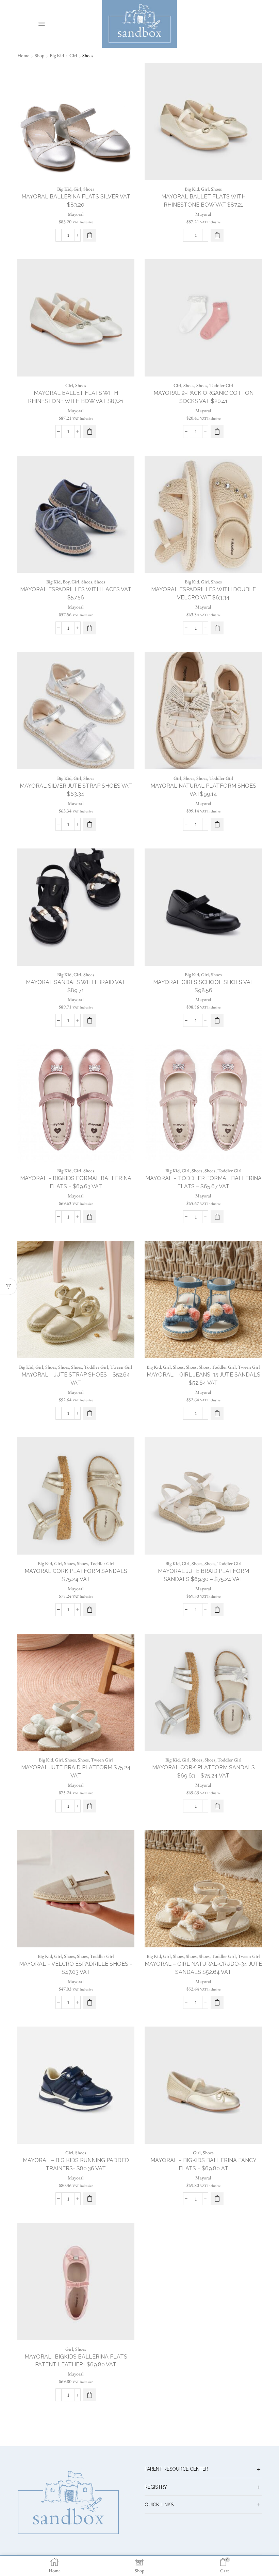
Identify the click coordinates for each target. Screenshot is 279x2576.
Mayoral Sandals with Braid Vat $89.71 (76, 986)
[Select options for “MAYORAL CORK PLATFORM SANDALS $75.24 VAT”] (89, 1610)
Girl (73, 55)
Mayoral (76, 214)
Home (23, 55)
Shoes (89, 189)
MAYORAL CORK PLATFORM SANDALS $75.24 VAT (76, 1575)
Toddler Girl (221, 385)
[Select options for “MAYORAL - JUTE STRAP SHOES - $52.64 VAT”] (89, 1413)
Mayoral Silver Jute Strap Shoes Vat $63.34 (76, 790)
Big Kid (57, 55)
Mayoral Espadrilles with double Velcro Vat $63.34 (203, 593)
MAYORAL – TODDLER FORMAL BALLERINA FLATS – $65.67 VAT (203, 1182)
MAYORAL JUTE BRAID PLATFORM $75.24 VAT (76, 1772)
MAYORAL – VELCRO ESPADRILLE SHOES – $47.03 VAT (76, 1968)
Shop (39, 55)
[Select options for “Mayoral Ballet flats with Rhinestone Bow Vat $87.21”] (217, 235)
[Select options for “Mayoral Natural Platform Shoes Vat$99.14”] (217, 824)
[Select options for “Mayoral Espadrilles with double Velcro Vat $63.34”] (217, 628)
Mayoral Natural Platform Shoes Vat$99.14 (203, 790)
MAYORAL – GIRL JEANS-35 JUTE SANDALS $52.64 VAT (203, 1379)
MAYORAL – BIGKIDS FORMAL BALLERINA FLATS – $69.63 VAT (76, 1182)
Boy (66, 582)
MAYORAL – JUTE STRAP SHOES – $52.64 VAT (76, 1379)
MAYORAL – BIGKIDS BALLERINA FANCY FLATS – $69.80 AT (203, 2164)
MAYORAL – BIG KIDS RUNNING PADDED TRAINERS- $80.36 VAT (76, 2164)
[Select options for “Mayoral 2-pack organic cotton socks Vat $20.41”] (217, 432)
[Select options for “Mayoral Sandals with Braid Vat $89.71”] (89, 1020)
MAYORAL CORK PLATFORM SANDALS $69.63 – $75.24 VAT (203, 1772)
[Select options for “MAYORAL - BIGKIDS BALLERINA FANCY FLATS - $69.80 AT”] (217, 2199)
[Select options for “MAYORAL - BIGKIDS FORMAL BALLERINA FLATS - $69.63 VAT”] (89, 1217)
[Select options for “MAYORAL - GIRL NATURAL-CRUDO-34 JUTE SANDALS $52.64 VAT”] (217, 2002)
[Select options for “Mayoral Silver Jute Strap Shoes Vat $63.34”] (89, 824)
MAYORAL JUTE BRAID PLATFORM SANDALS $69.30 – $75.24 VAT (203, 1575)
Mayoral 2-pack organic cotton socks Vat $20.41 (203, 397)
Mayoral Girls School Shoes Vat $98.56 (203, 986)
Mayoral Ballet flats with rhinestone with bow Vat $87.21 (76, 397)
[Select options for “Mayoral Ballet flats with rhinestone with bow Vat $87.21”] (89, 432)
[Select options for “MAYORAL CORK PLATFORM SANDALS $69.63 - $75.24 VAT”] (217, 1806)
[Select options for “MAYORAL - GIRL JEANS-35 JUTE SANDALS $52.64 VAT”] (217, 1413)
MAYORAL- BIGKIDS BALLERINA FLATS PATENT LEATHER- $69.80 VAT (76, 2361)
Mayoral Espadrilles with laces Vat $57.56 (76, 593)
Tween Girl (121, 1367)
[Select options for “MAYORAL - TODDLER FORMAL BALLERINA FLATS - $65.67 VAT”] (217, 1217)
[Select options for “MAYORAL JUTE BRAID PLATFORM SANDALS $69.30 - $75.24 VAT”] (217, 1610)
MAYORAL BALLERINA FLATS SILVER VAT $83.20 (76, 201)
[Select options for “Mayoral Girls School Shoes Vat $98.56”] (217, 1020)
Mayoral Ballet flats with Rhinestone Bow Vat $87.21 (203, 201)
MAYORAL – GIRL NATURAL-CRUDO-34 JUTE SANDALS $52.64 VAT (203, 1968)
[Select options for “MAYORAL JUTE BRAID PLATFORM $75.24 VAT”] (89, 1806)
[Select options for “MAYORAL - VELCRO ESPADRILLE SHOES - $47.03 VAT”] (89, 2002)
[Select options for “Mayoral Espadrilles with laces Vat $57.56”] (89, 628)
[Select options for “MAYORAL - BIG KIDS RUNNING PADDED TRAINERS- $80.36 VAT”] (89, 2199)
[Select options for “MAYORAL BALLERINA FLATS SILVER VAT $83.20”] (89, 235)
